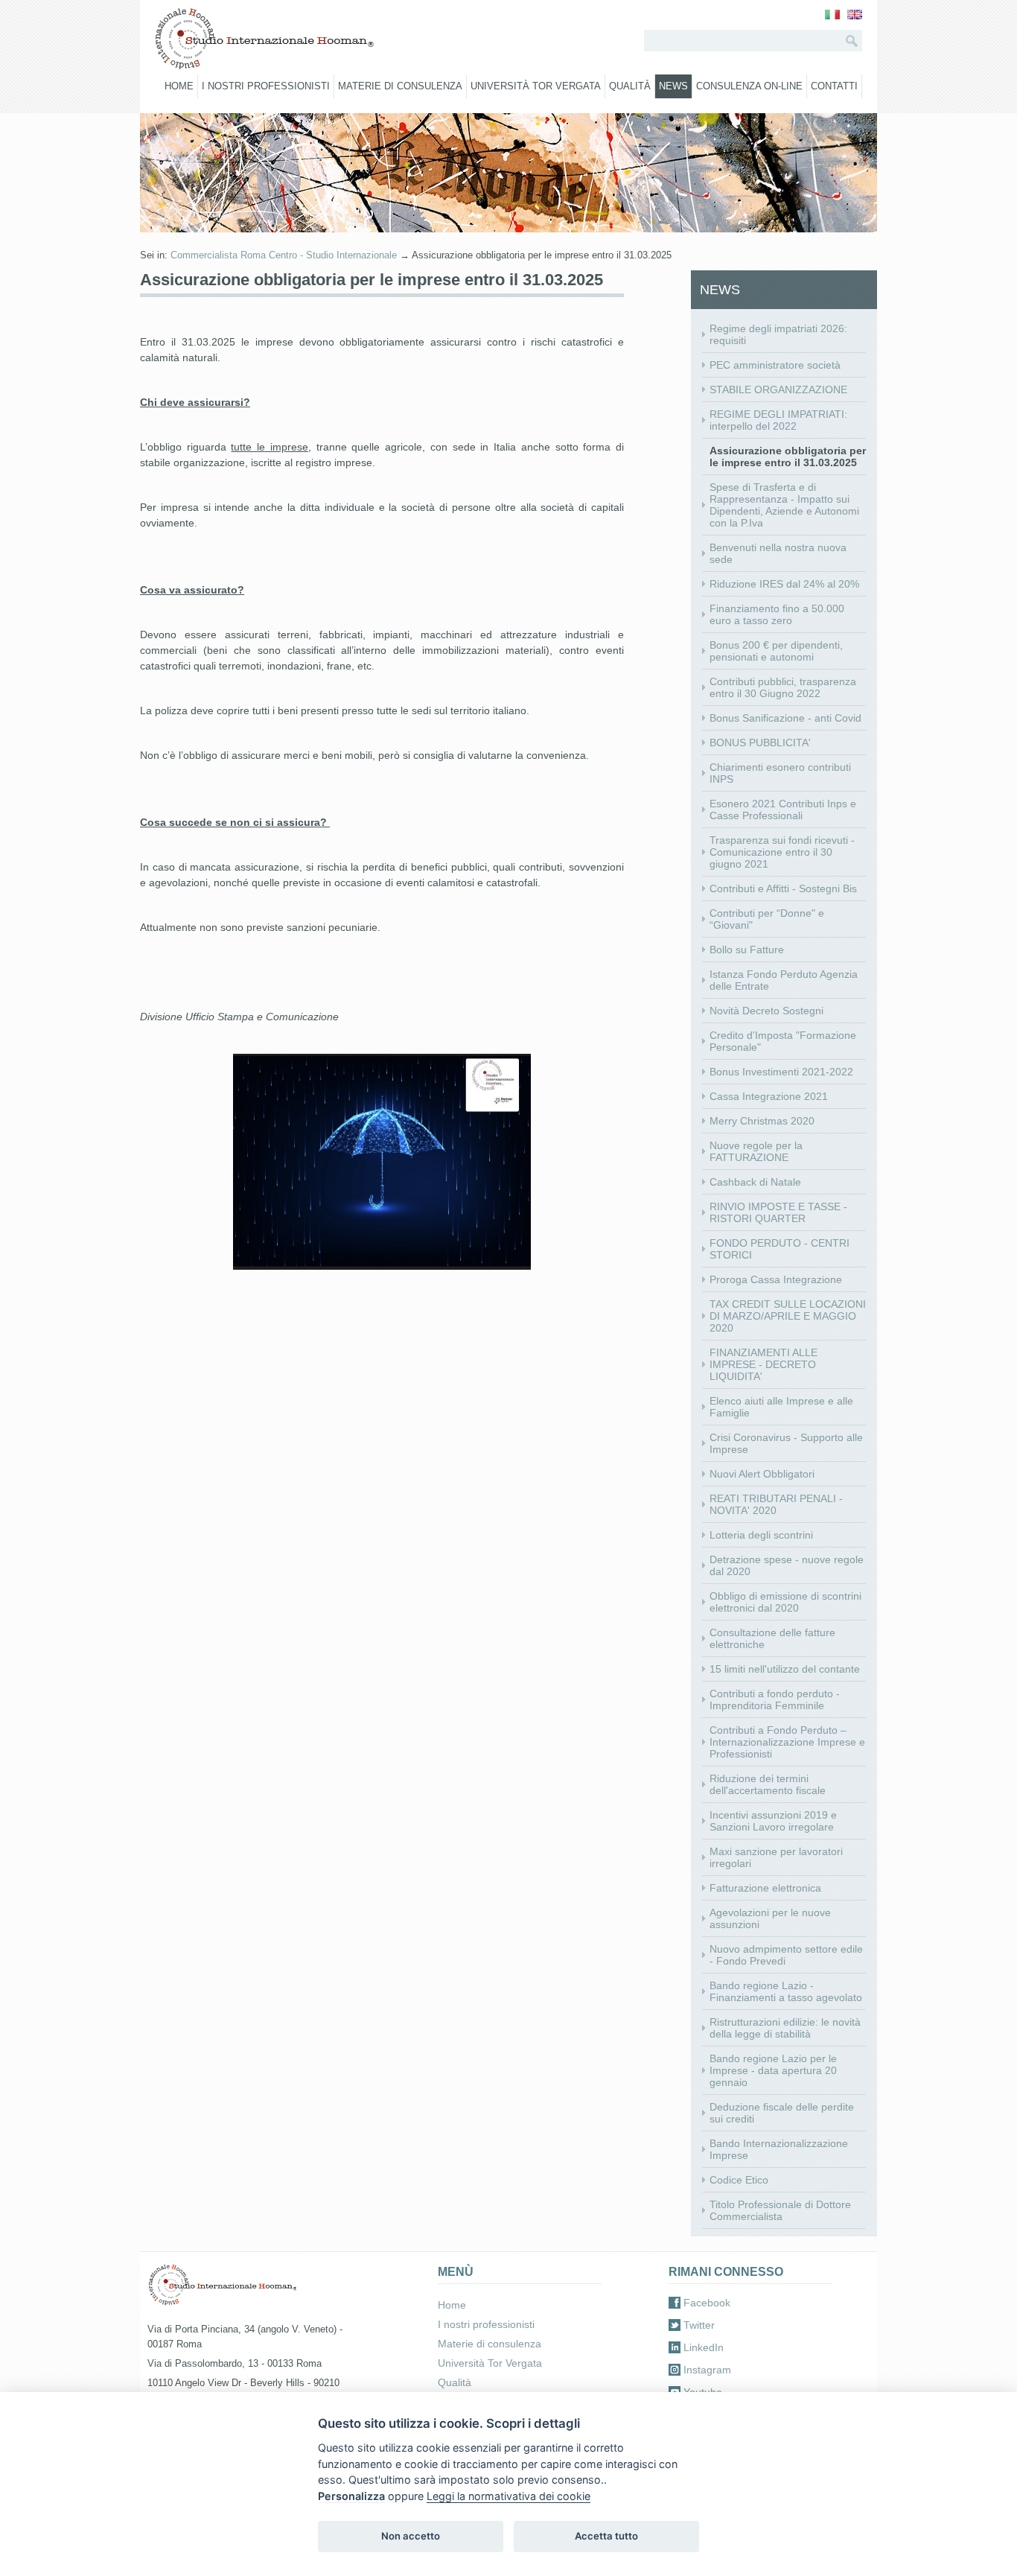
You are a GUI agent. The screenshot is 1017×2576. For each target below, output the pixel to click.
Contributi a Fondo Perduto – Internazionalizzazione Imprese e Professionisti (787, 1742)
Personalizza (351, 2496)
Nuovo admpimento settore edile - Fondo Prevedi (786, 1955)
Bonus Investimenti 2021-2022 (781, 1072)
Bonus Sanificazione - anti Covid (785, 718)
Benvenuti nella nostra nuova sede (778, 553)
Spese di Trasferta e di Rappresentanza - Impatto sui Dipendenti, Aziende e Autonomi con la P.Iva (784, 505)
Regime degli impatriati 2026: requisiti (778, 334)
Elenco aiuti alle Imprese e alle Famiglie (781, 1407)
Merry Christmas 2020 (762, 1121)
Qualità (630, 86)
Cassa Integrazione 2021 (769, 1096)
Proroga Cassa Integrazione (776, 1279)
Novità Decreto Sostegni (766, 1011)
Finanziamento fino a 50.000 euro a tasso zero (777, 614)
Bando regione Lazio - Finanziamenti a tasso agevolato (786, 1991)
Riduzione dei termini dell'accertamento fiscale (768, 1784)
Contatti (834, 86)
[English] (855, 16)
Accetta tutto (606, 2536)
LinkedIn (704, 2347)
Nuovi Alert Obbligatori (762, 1474)
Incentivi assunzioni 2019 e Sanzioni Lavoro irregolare (773, 1821)
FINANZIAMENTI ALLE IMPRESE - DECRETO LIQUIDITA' (763, 1364)
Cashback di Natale (755, 1182)
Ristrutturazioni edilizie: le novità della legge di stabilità (785, 2028)
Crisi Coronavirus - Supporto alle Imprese (786, 1443)
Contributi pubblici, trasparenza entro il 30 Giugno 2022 (783, 687)
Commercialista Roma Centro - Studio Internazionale (284, 255)
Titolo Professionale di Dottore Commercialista (780, 2210)
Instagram (707, 2370)
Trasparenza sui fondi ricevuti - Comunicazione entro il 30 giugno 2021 (782, 852)
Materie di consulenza (400, 86)
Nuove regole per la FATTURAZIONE (756, 1151)
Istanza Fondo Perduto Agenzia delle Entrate (784, 980)
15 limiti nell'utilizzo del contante (785, 1669)
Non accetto (411, 2536)
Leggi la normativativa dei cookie (508, 2496)
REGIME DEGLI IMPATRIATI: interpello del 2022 (778, 420)
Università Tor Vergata (536, 86)
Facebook (707, 2303)
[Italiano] (832, 16)
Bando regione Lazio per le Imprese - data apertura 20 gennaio (773, 2070)
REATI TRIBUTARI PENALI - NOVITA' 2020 (776, 1504)
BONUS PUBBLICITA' (760, 742)
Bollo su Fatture (747, 950)
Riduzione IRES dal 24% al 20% (784, 584)
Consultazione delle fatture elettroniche (772, 1638)
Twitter (699, 2325)
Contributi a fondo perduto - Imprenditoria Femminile (775, 1699)
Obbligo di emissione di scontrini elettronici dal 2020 (785, 1602)
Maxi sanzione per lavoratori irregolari (776, 1857)
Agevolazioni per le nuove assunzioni (770, 1918)
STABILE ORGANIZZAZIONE (778, 389)
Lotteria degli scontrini (761, 1535)
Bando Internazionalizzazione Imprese (779, 2149)
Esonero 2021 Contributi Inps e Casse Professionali (783, 810)
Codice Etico (739, 2180)
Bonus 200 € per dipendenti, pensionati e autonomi (776, 651)
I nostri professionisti (266, 86)
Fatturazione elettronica (765, 1888)
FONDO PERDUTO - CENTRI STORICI (780, 1249)
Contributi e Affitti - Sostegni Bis (783, 888)
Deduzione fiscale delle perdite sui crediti (782, 2113)
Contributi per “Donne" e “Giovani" (767, 919)
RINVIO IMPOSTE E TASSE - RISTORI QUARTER (778, 1212)
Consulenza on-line (749, 86)
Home (179, 86)
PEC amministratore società (775, 365)
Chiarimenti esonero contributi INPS (780, 773)
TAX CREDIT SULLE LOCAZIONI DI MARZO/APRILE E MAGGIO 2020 (788, 1316)
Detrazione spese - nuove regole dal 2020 (787, 1565)
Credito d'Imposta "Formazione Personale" (783, 1041)
